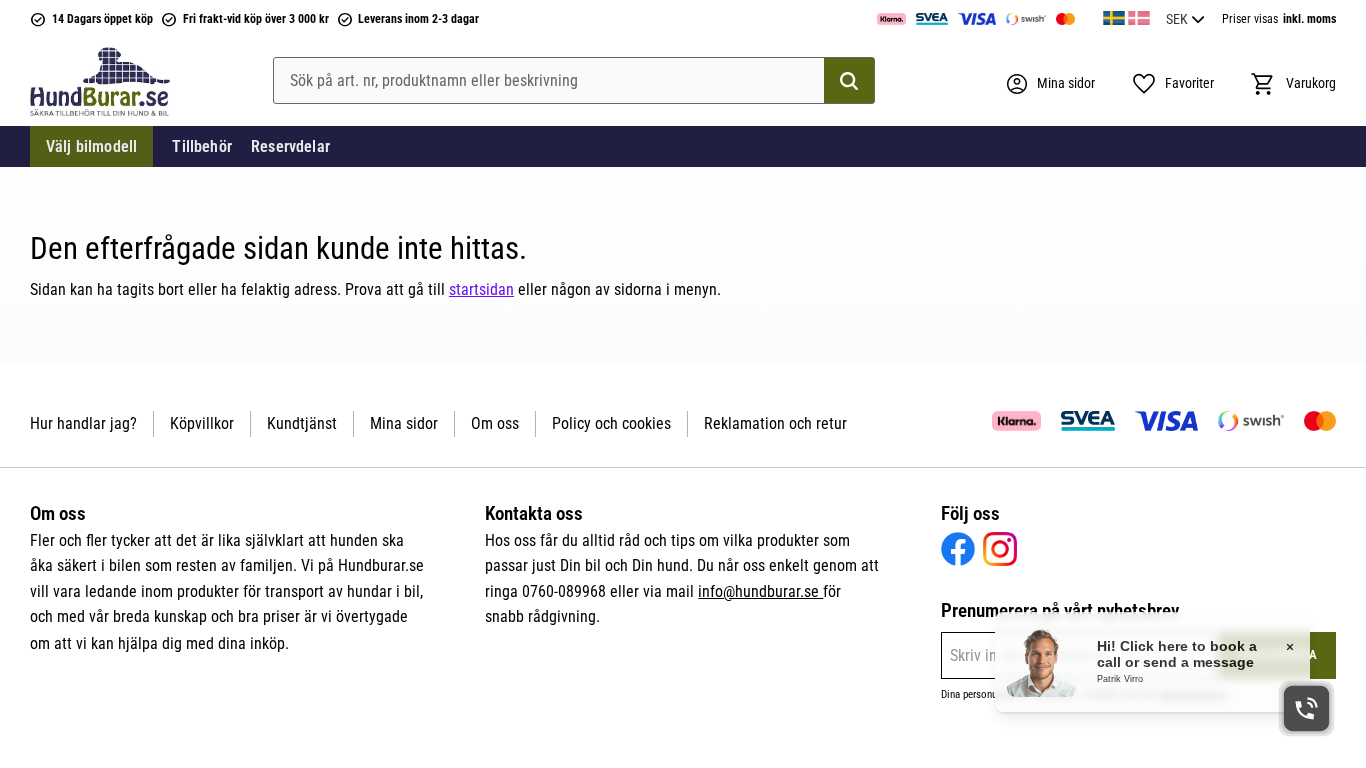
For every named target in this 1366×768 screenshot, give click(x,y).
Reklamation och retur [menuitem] (775, 423)
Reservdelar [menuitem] (290, 146)
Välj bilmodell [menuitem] (91, 146)
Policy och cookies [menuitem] (611, 423)
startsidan (481, 289)
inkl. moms (1309, 19)
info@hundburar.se (760, 591)
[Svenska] (1114, 15)
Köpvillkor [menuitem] (202, 423)
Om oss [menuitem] (495, 423)
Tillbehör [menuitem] (201, 146)
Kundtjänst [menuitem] (302, 423)
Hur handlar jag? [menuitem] (83, 423)
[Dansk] (1139, 15)
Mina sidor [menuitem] (404, 423)
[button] (1172, 84)
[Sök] (849, 81)
